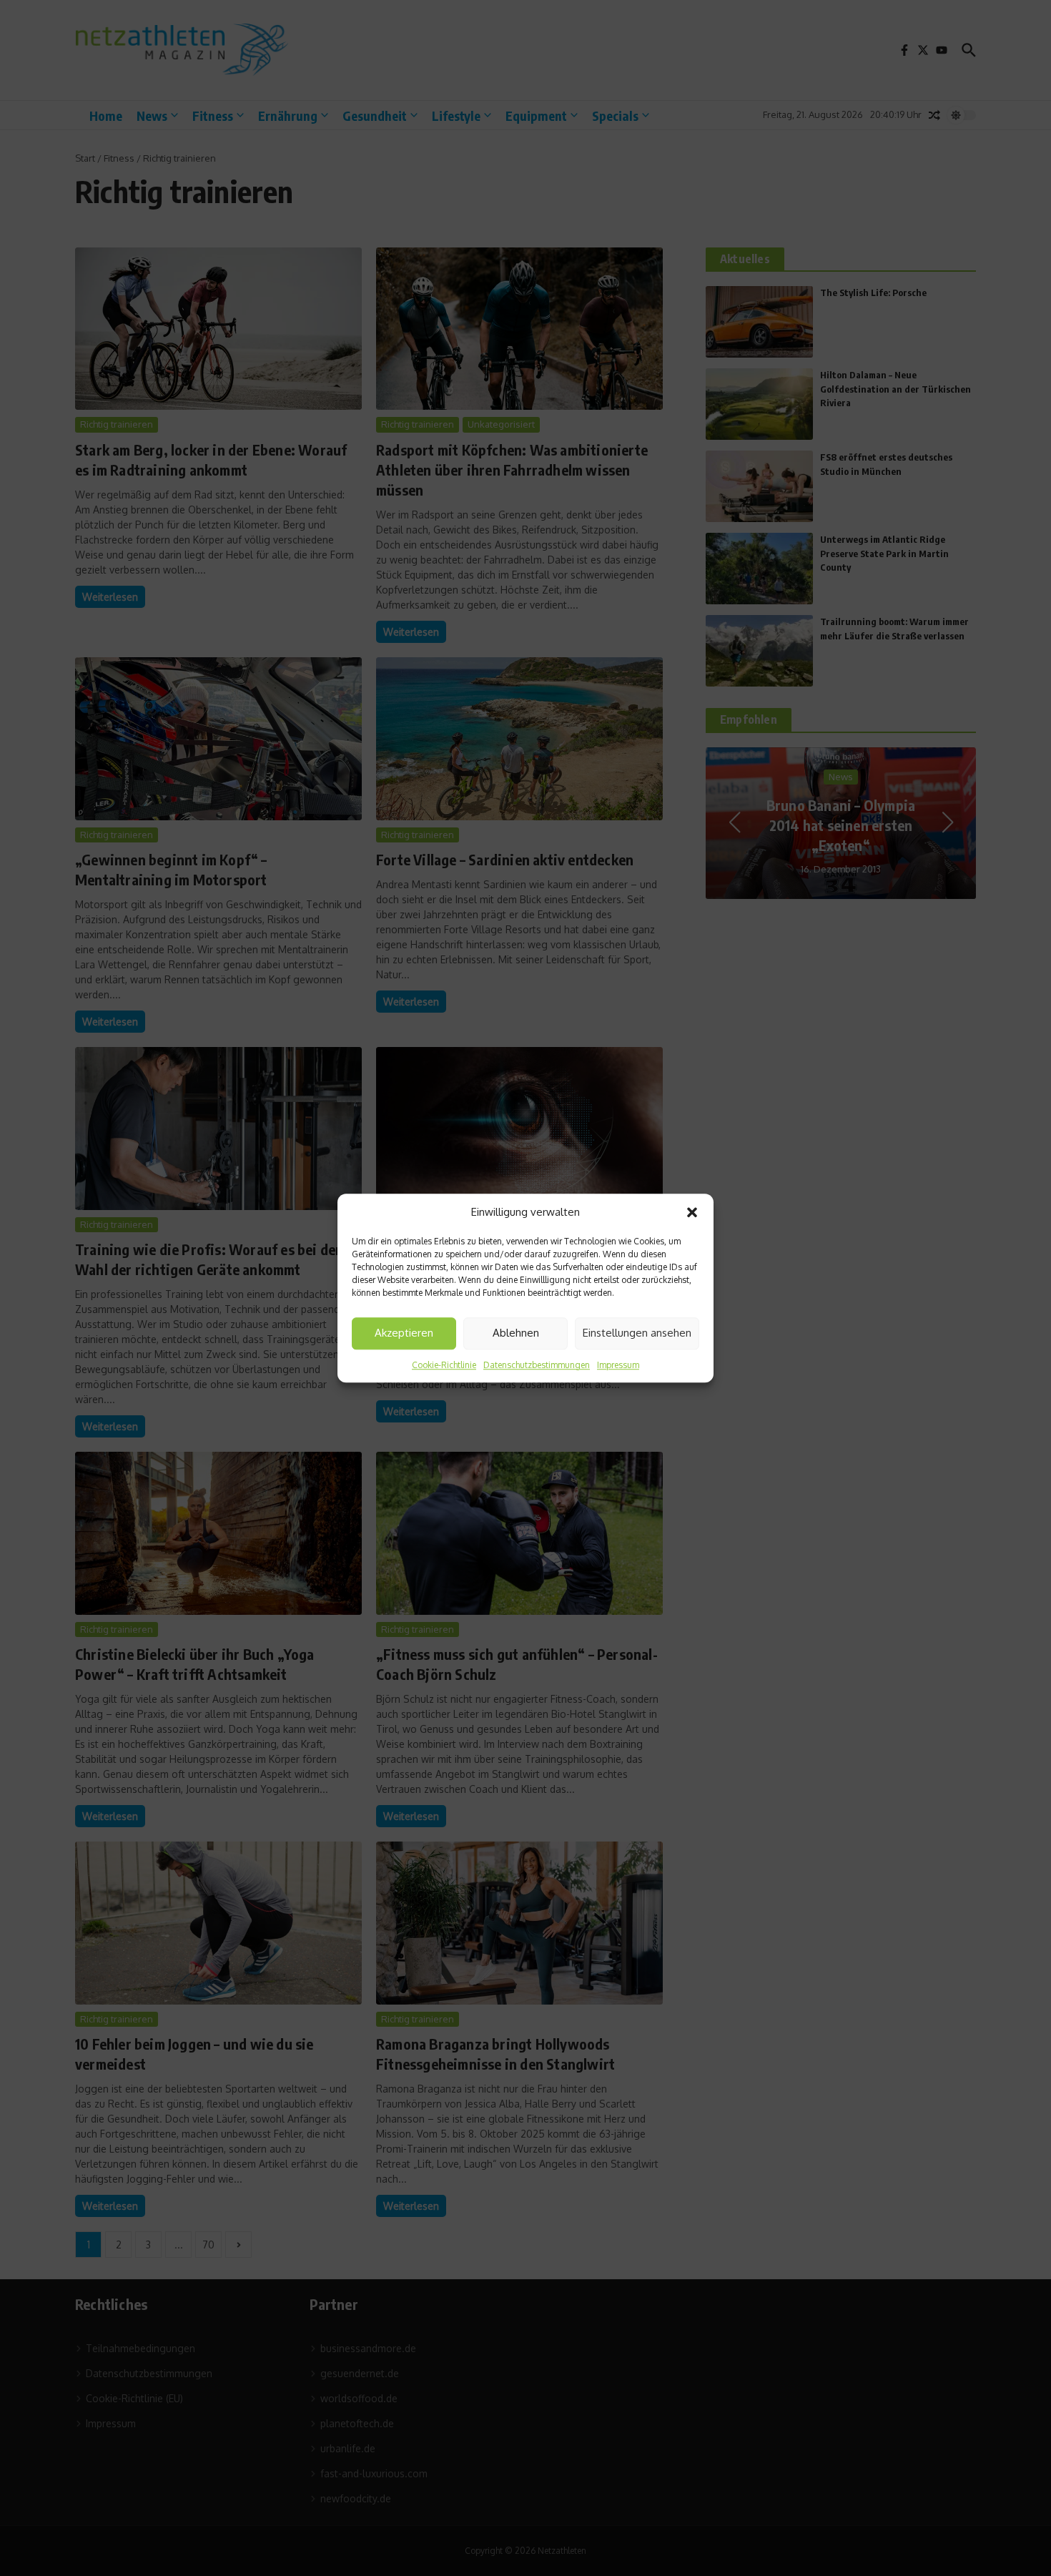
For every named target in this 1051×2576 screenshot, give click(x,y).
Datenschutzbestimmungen (537, 1365)
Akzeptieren (404, 1333)
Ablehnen (516, 1333)
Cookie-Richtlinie (444, 1365)
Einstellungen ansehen (637, 1333)
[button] (692, 1213)
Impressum (618, 1365)
